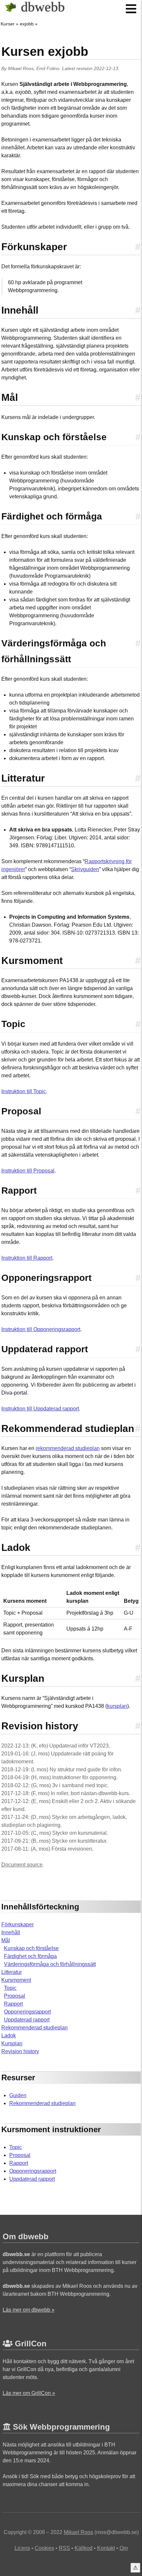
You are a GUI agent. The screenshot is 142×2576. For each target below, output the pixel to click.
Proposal (15, 1996)
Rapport (13, 2004)
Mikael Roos (21, 68)
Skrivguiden (85, 869)
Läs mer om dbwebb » (29, 2310)
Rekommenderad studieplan (35, 2028)
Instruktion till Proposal (28, 1171)
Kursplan (12, 2043)
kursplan (117, 1706)
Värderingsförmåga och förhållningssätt (50, 1964)
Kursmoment (16, 1980)
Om (124, 2548)
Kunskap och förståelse (31, 1948)
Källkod (84, 2548)
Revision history (20, 2051)
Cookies (44, 2548)
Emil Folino (48, 68)
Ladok (9, 2036)
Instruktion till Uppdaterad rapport (40, 1409)
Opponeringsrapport (27, 2012)
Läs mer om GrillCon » (29, 2393)
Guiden (18, 2095)
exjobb (27, 24)
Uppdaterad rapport (27, 2020)
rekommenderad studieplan (68, 1448)
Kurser (8, 24)
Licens (22, 2548)
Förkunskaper (18, 1924)
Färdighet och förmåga (30, 1956)
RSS (64, 2548)
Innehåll (11, 1932)
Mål (6, 1940)
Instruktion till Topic (24, 1091)
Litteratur (12, 1972)
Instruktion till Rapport (27, 1258)
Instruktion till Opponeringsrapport (41, 1329)
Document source (22, 1865)
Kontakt (106, 2548)
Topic (10, 1988)
